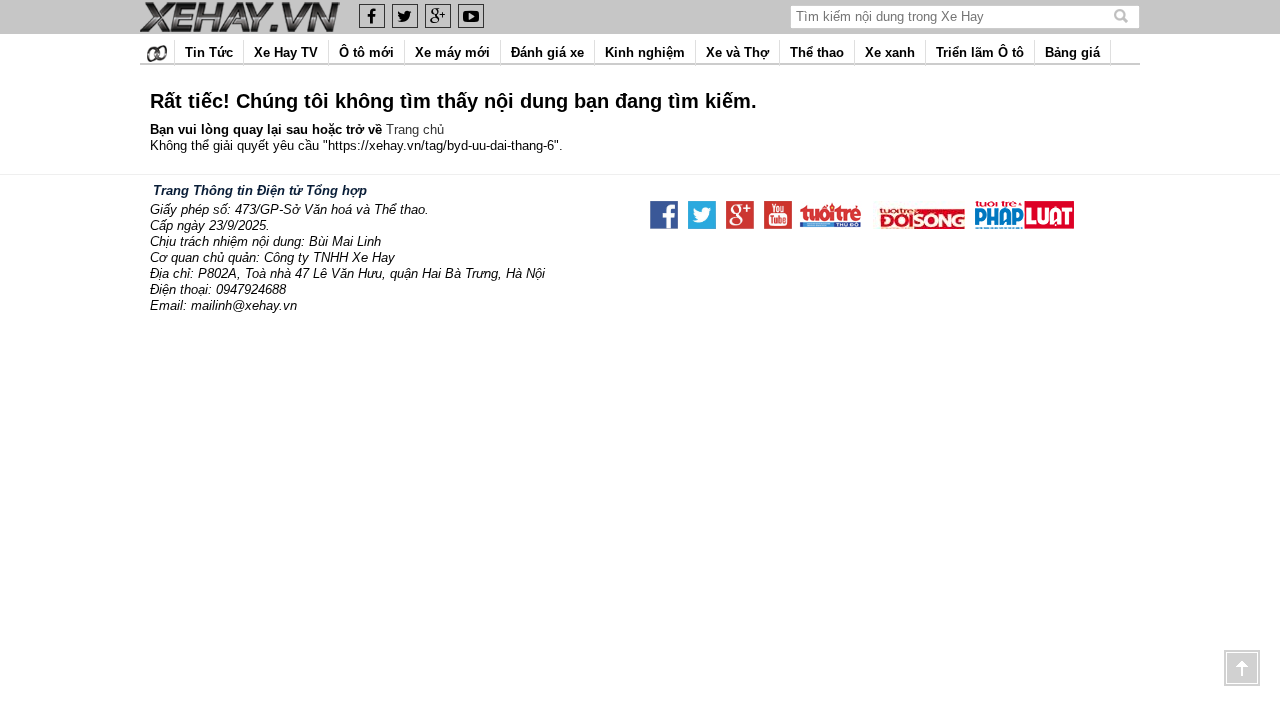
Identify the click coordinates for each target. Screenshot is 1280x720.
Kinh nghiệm (645, 52)
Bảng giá (1072, 52)
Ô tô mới (366, 52)
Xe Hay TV (286, 52)
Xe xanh (890, 52)
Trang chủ (415, 129)
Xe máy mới (452, 52)
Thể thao (817, 52)
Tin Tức (209, 52)
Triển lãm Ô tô (980, 52)
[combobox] (953, 16)
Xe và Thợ (737, 52)
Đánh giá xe (547, 52)
